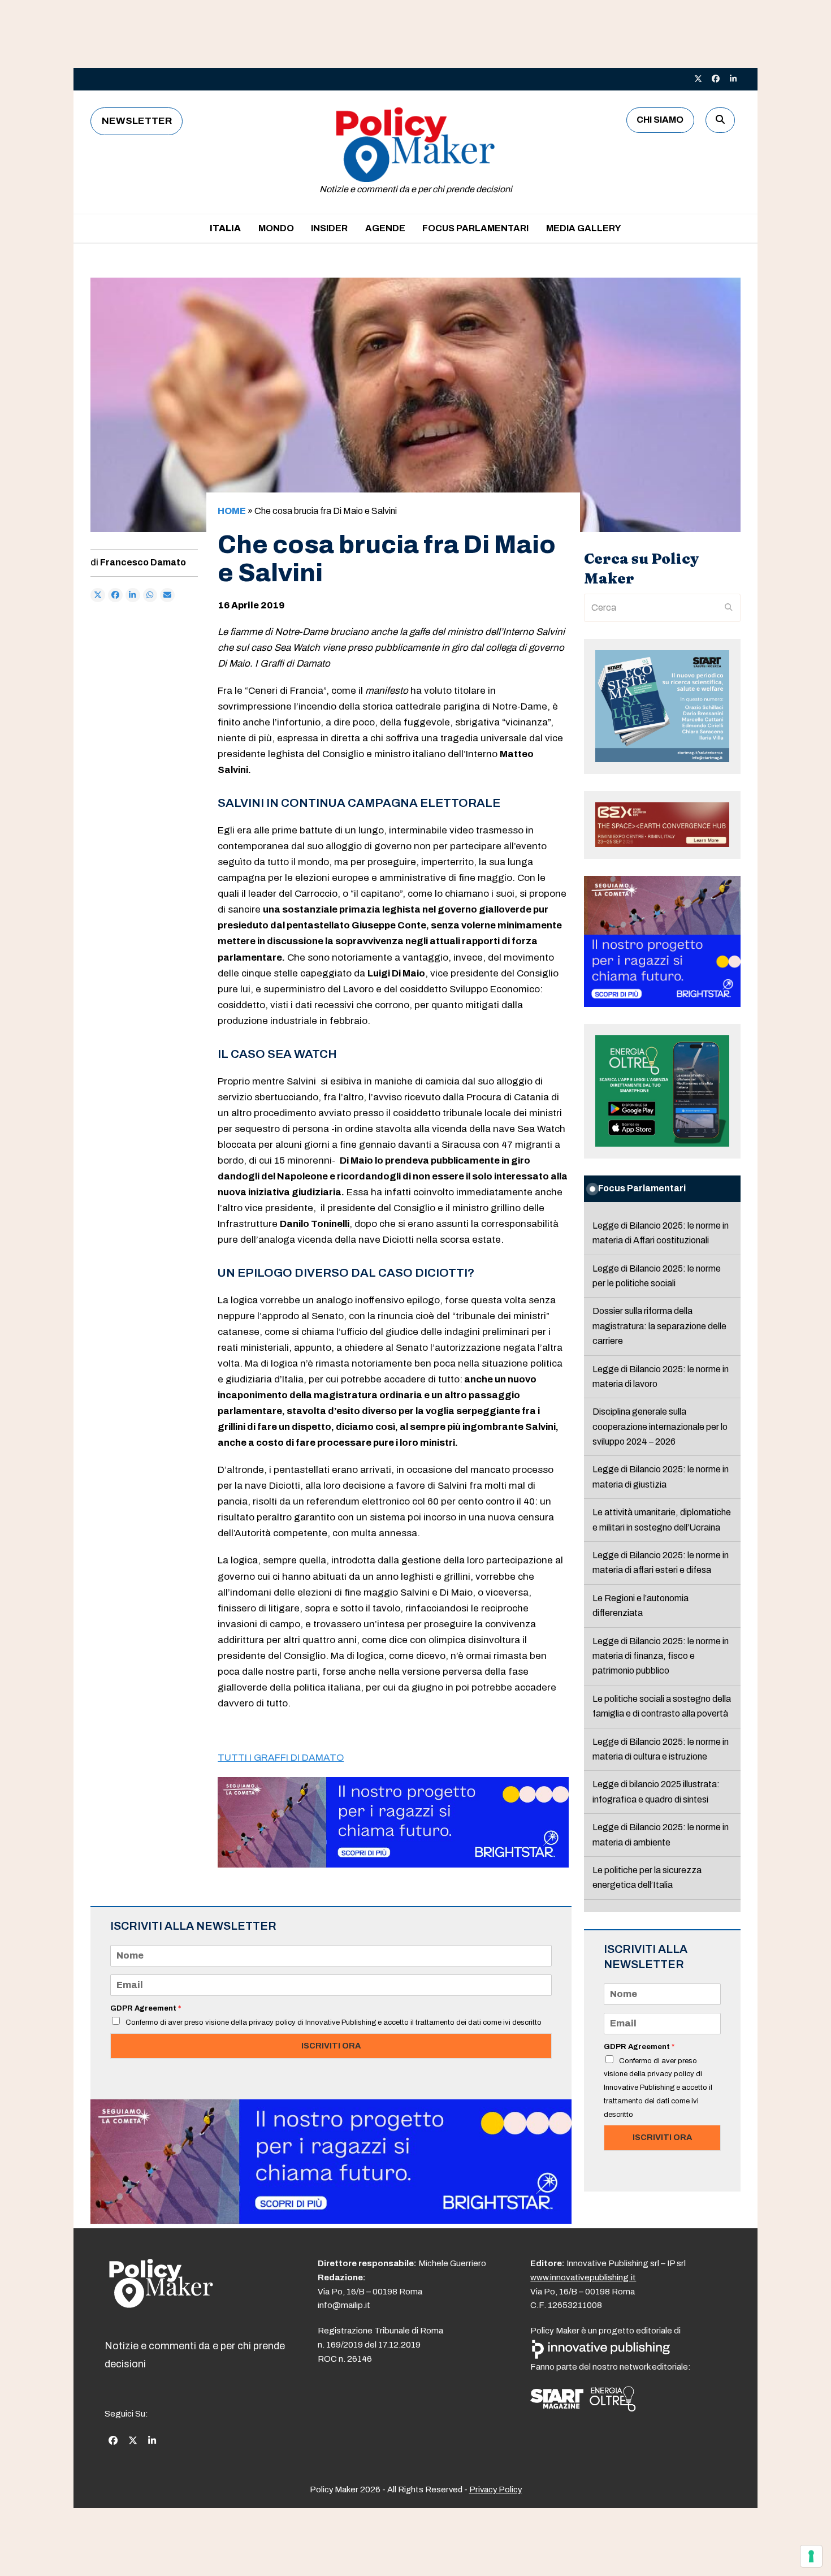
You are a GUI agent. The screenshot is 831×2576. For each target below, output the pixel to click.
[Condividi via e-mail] (167, 595)
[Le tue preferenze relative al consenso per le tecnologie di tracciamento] (811, 2556)
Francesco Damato (143, 562)
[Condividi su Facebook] (115, 595)
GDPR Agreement (146, 2008)
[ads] (393, 1864)
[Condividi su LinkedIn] (133, 595)
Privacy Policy (495, 2489)
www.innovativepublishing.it (583, 2277)
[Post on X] (98, 595)
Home (232, 511)
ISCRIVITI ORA (331, 2046)
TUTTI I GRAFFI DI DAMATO (281, 1758)
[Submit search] (729, 608)
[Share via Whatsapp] (150, 595)
